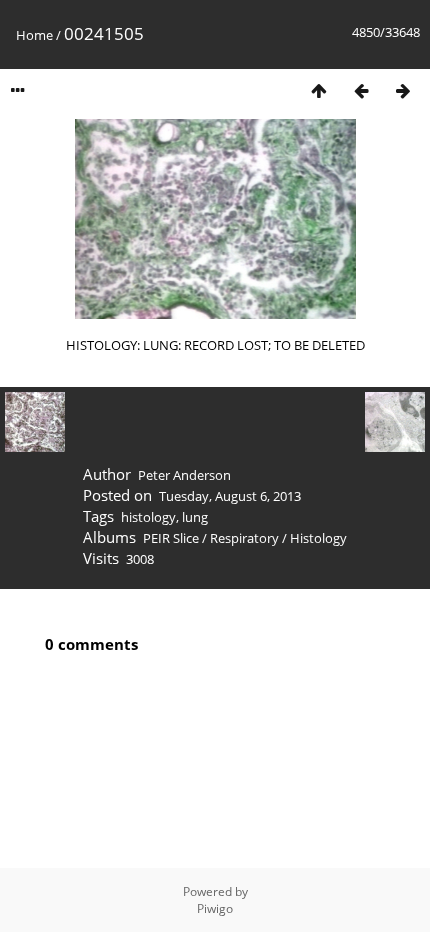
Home (34, 35)
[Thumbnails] (319, 90)
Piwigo (215, 908)
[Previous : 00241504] (361, 90)
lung (195, 517)
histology (148, 517)
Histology (318, 538)
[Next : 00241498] (403, 90)
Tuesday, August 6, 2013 (230, 496)
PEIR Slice (171, 538)
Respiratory (244, 538)
